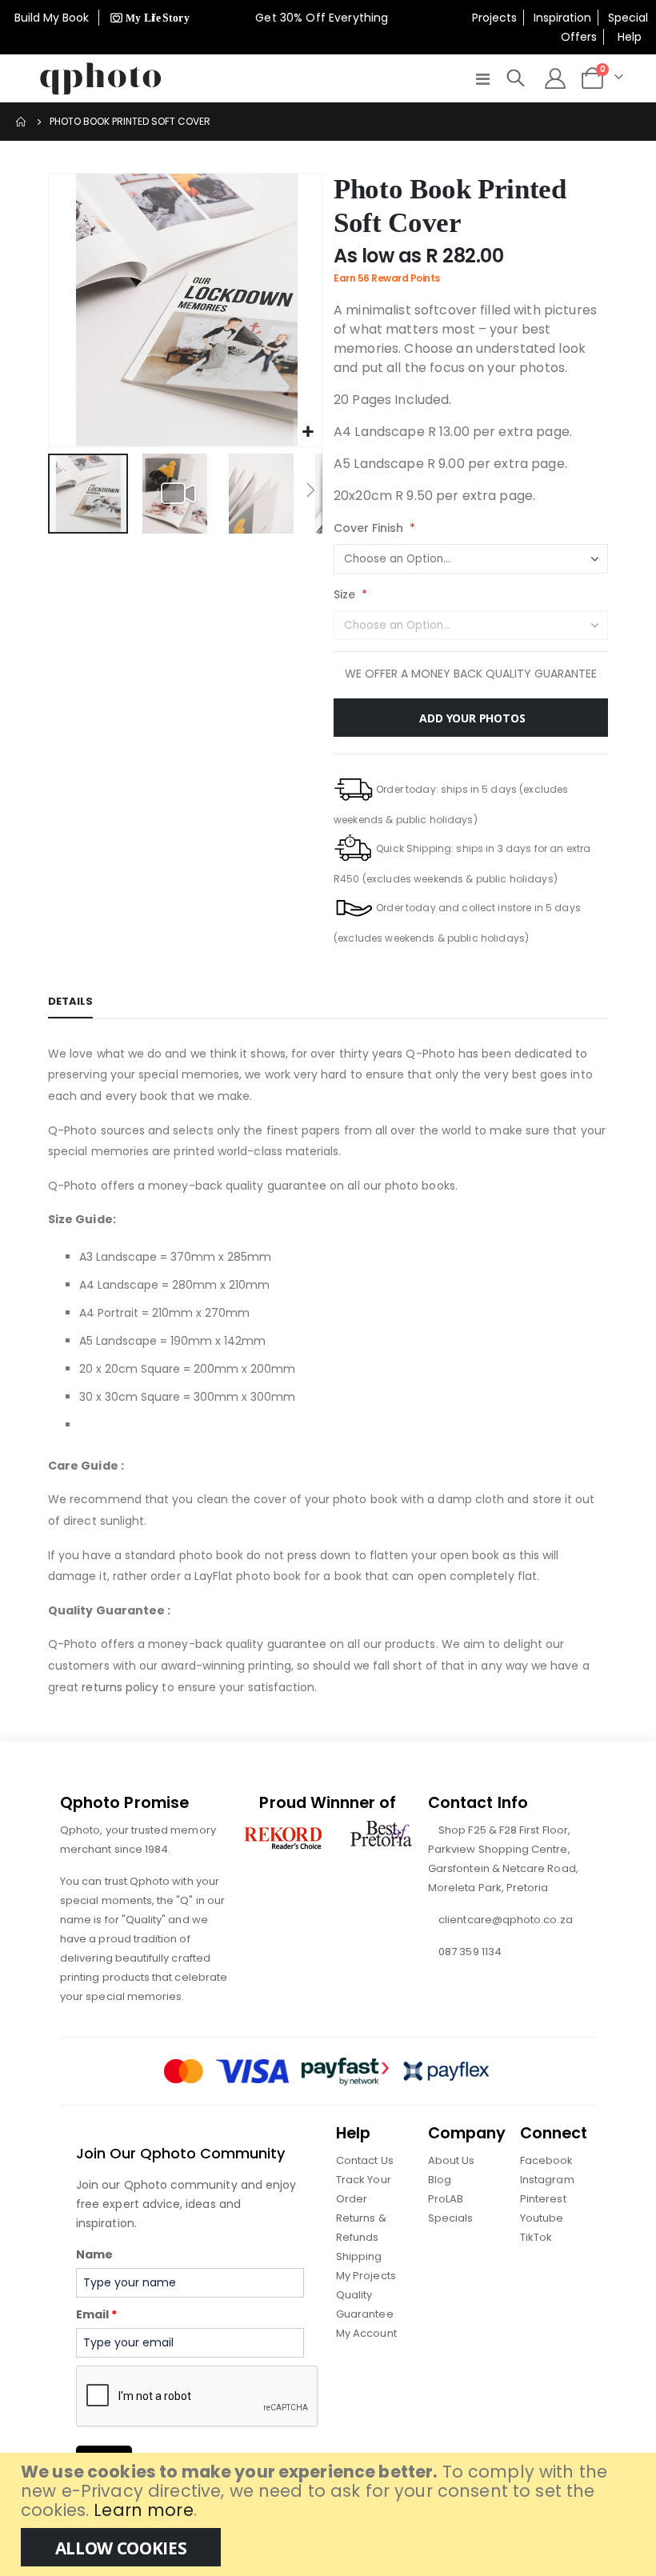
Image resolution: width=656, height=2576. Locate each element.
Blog (440, 2180)
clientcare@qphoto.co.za (506, 1920)
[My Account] (556, 78)
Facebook (547, 2160)
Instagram (547, 2180)
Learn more (143, 2510)
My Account (366, 2333)
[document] (330, 2514)
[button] (308, 432)
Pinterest (543, 2199)
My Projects (366, 2276)
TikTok (536, 2237)
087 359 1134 (470, 1952)
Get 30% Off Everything (323, 18)
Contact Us (365, 2160)
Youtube (542, 2218)
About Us (452, 2160)
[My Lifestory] (148, 18)
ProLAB (446, 2199)
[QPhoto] (101, 78)
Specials (451, 2218)
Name (94, 2254)
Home (22, 122)
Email (96, 2314)
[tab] (70, 1002)
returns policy (120, 1687)
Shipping (359, 2256)
